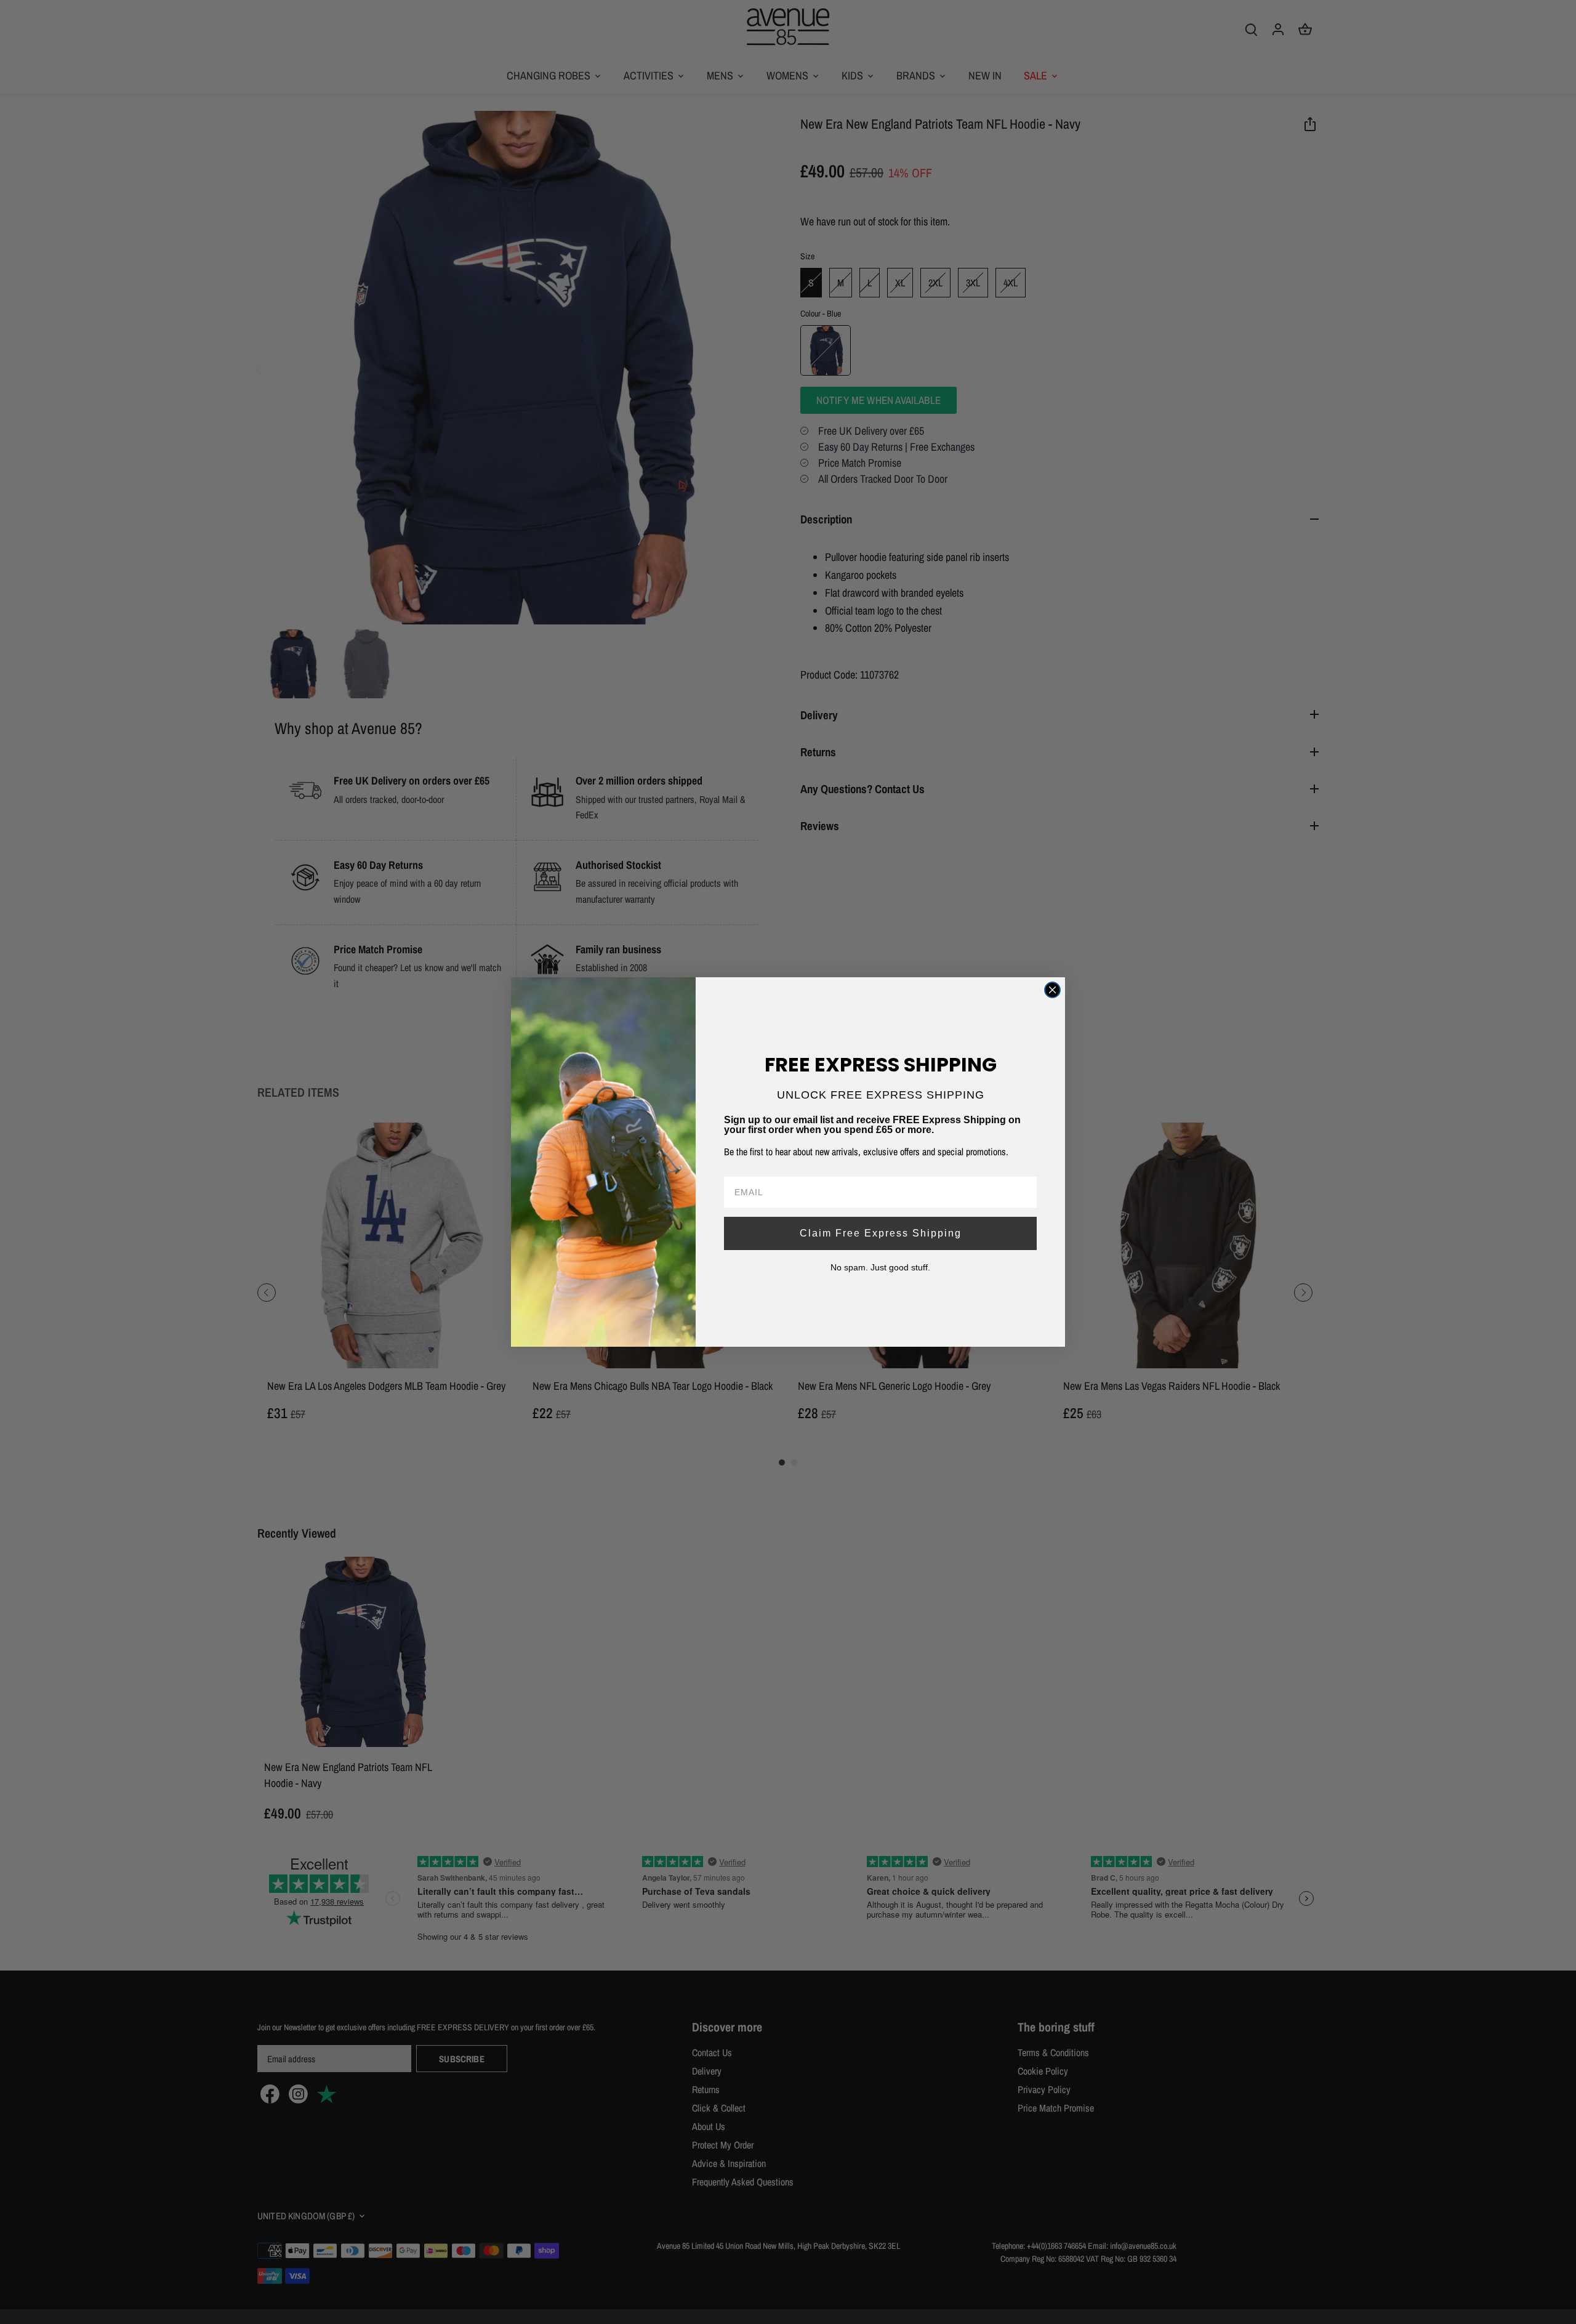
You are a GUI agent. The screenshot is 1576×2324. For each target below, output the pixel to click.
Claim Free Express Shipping (881, 1233)
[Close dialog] (1052, 990)
